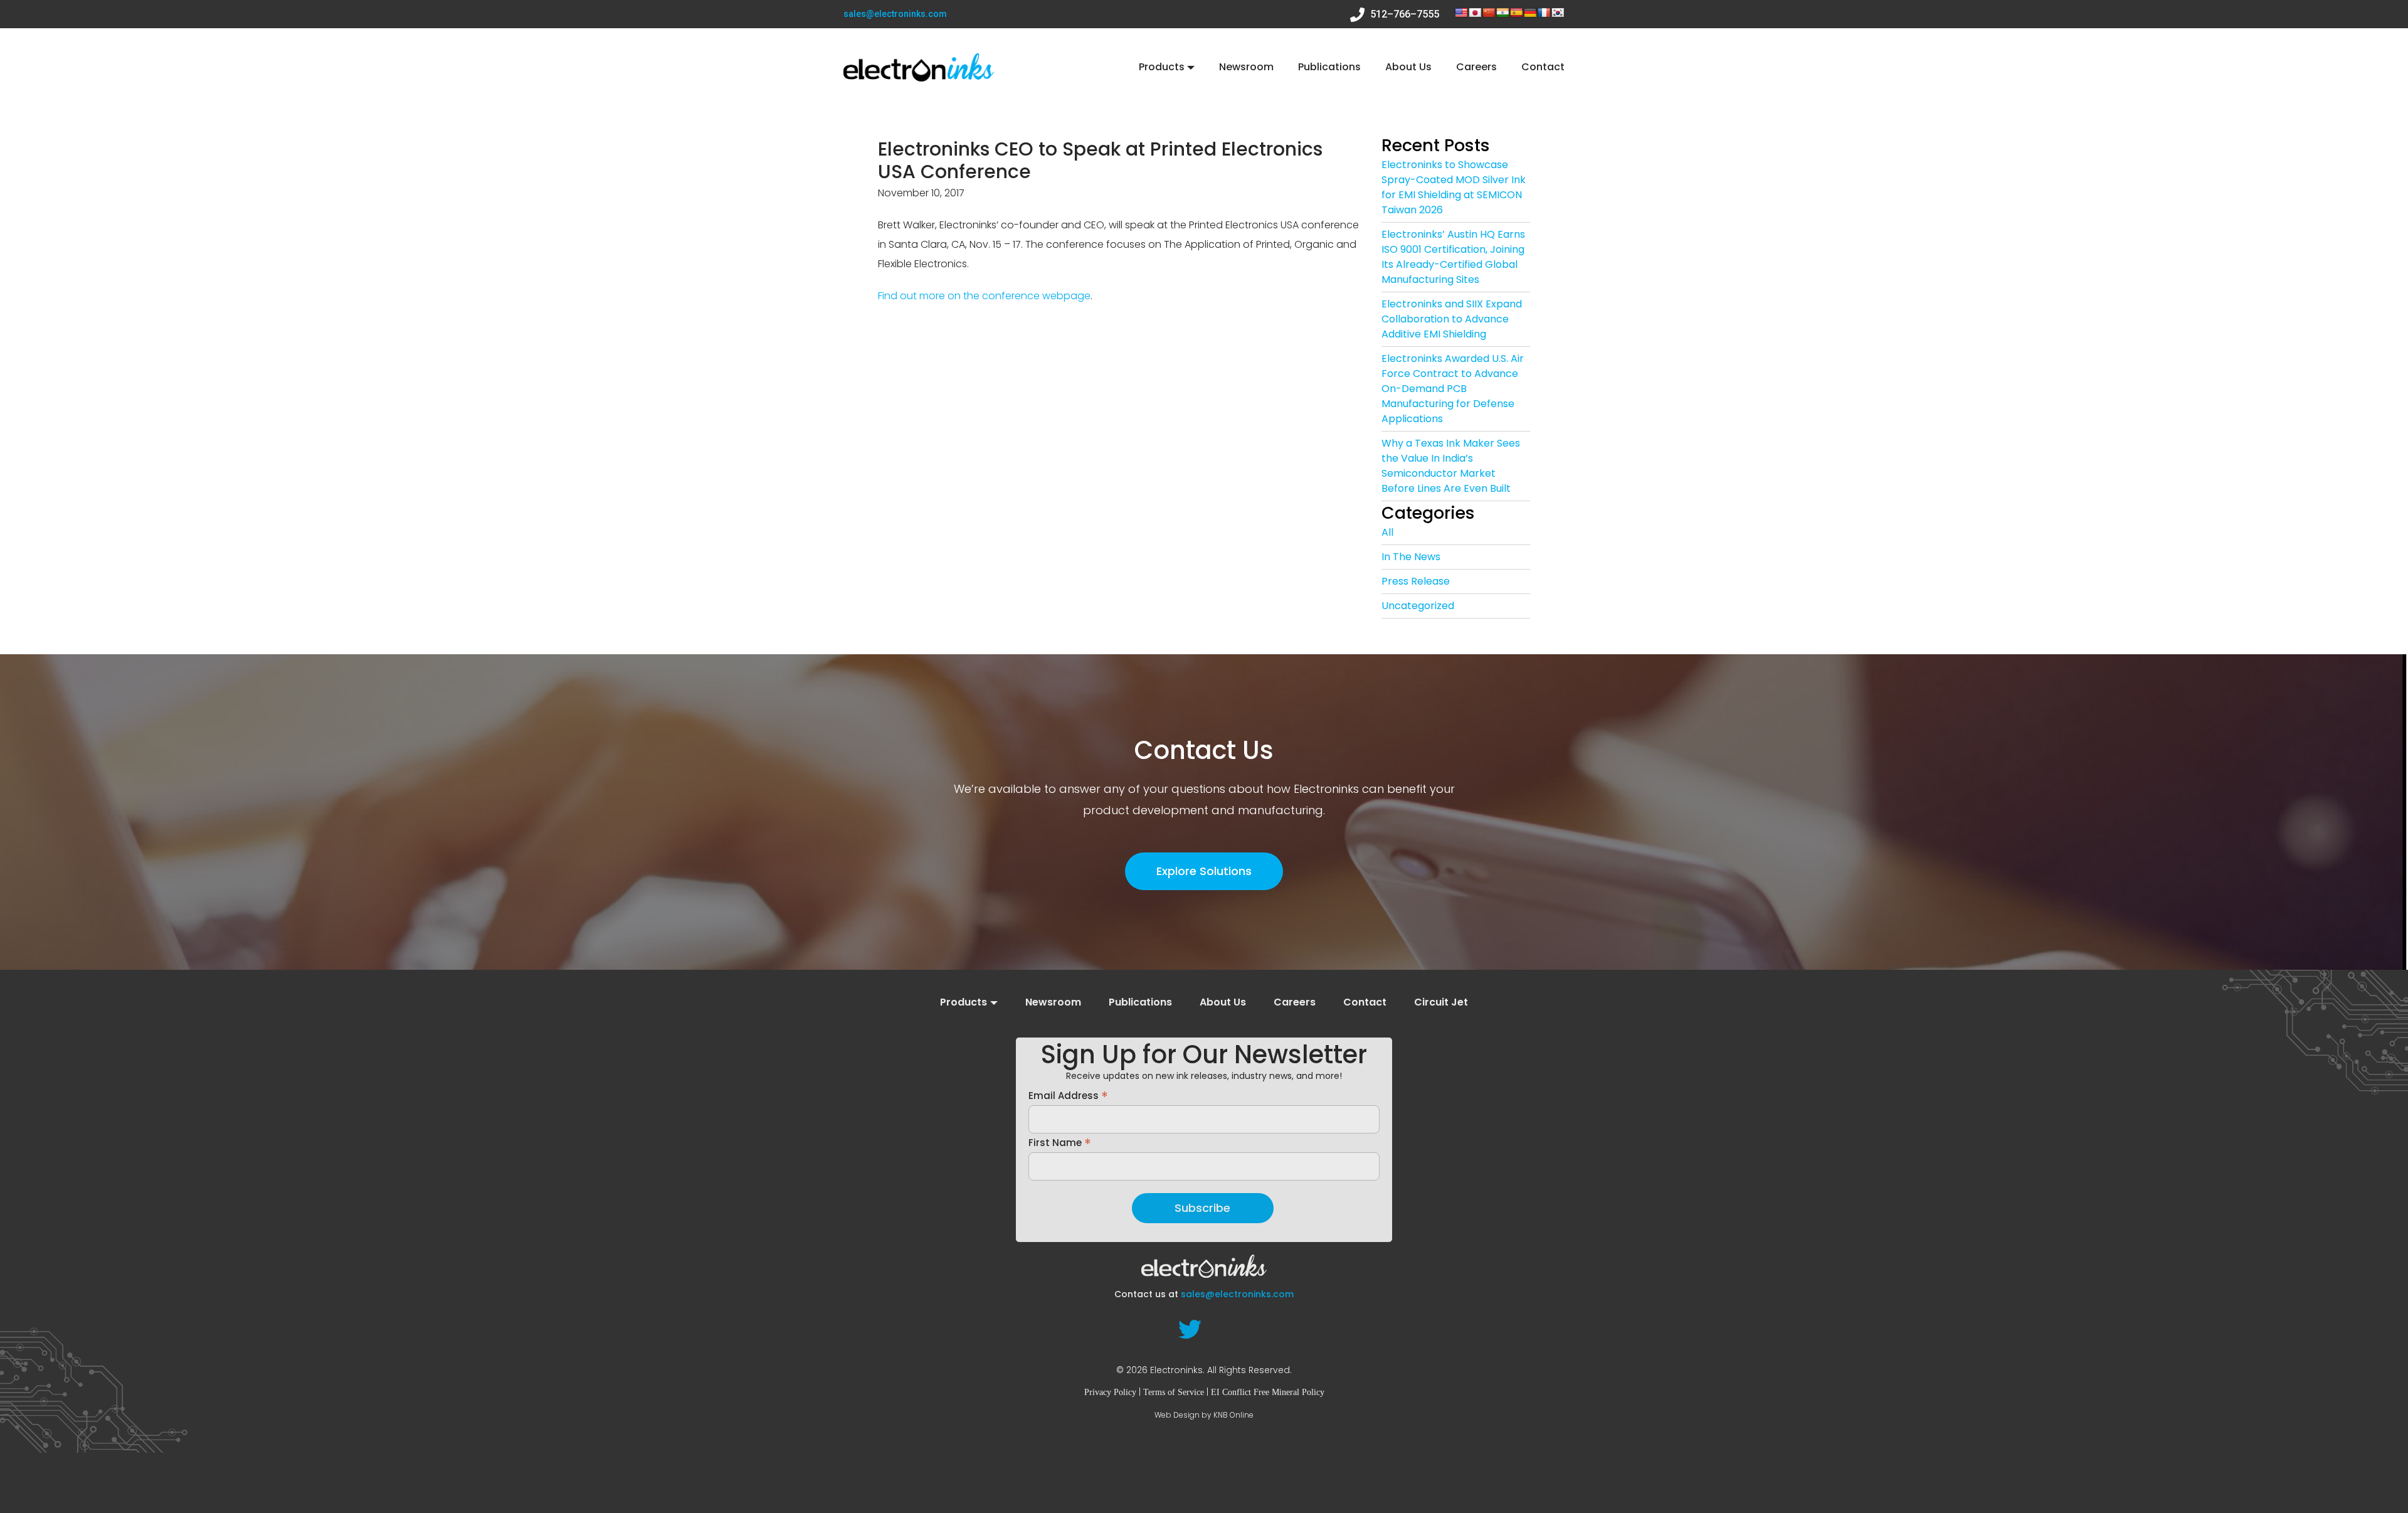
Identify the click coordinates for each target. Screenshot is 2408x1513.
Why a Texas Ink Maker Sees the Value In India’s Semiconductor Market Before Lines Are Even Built (1451, 466)
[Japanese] (1475, 13)
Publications (1329, 67)
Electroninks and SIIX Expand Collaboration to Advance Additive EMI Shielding (1452, 319)
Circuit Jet (1441, 1002)
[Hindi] (1502, 13)
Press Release (1416, 581)
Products (1162, 67)
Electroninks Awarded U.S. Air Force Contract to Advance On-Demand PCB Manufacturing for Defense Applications (1453, 389)
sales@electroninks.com (895, 14)
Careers (1476, 67)
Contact (1543, 67)
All (1387, 532)
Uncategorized (1418, 606)
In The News (1411, 557)
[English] (1461, 13)
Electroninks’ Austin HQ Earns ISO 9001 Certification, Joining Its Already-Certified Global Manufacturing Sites (1453, 257)
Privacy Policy (1110, 1392)
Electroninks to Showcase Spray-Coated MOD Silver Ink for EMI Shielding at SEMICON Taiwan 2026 (1454, 187)
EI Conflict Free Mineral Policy (1268, 1392)
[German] (1530, 13)
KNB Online (1233, 1415)
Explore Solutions (1204, 871)
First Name (1060, 1142)
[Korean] (1558, 13)
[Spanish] (1516, 13)
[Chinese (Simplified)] (1489, 13)
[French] (1544, 13)
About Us (1408, 67)
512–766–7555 (1403, 14)
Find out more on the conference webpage (984, 296)
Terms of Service (1174, 1392)
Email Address (1068, 1095)
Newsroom (1246, 67)
